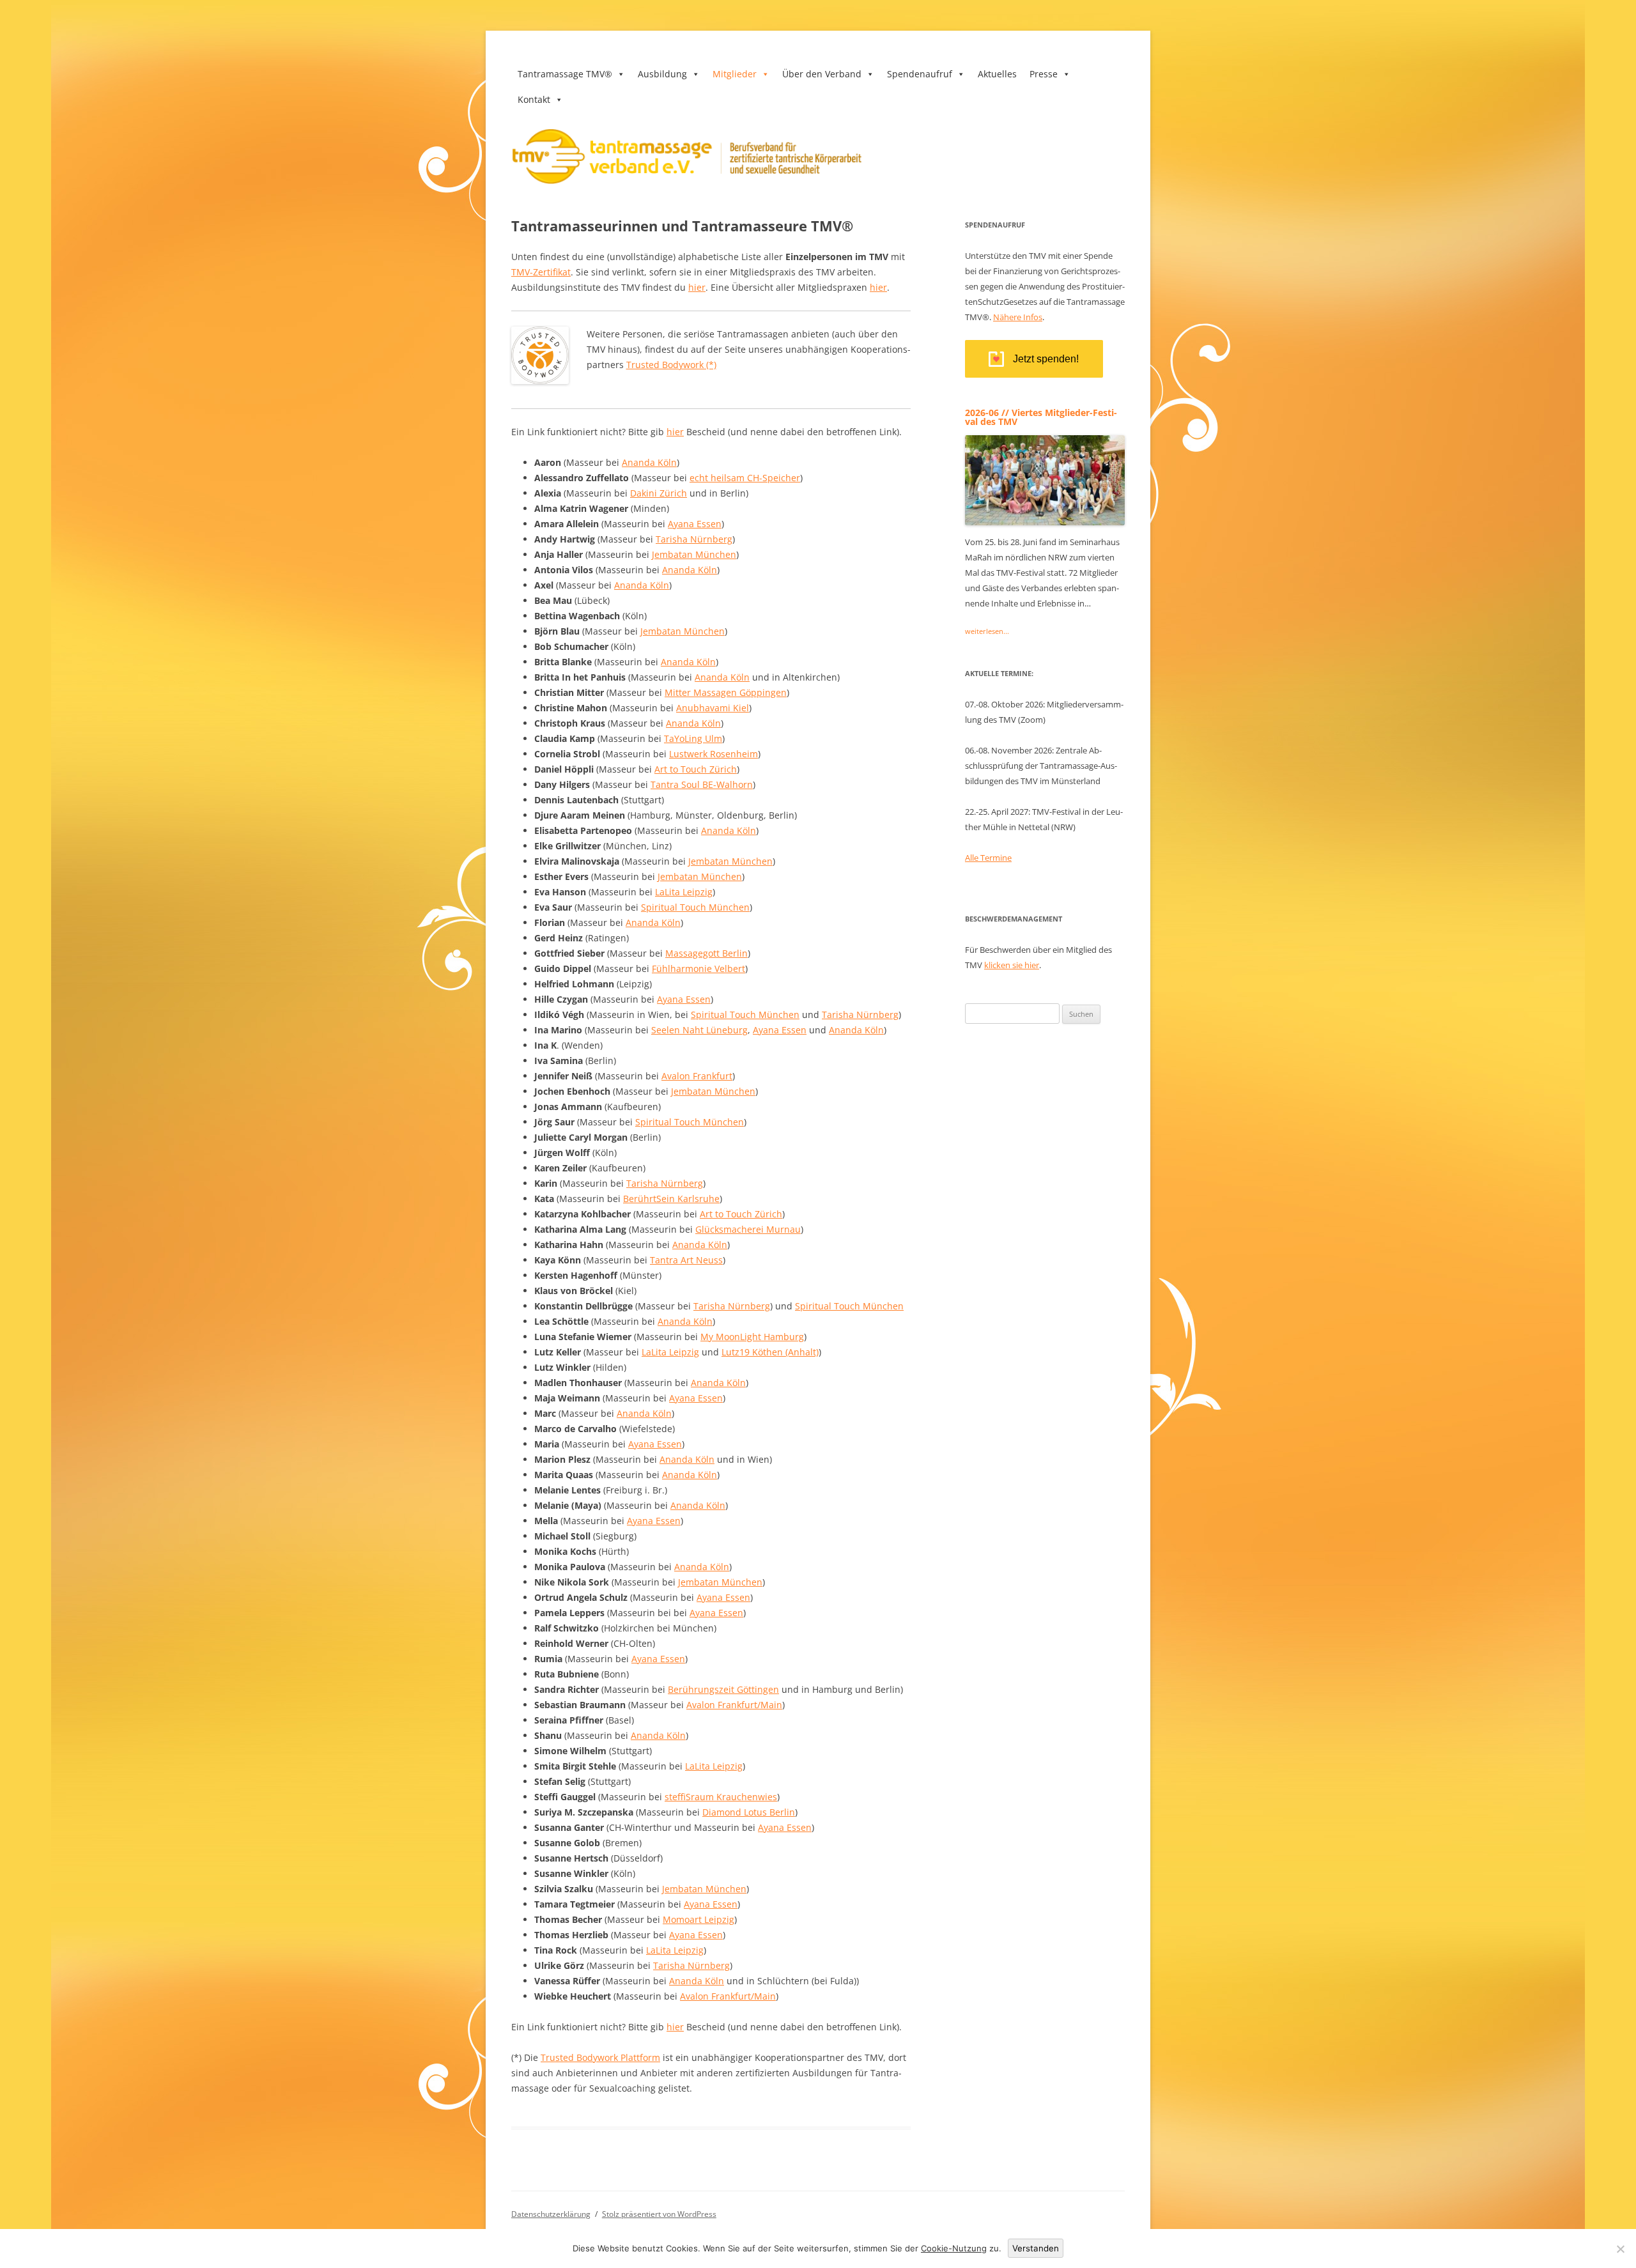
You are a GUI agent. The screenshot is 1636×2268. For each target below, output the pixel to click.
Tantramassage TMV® (565, 74)
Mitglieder (735, 74)
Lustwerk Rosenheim (714, 754)
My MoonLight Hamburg (752, 1337)
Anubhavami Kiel (713, 708)
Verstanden (1036, 2248)
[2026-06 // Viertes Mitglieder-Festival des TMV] (1045, 521)
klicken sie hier (1012, 965)
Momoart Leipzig (698, 1919)
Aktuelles (997, 74)
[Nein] (1620, 2249)
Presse (1044, 74)
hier (697, 287)
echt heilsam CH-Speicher (745, 478)
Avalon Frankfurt (697, 1076)
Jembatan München (694, 554)
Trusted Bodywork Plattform (600, 2057)
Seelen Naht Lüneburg (699, 1030)
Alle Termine (988, 858)
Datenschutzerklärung (551, 2214)
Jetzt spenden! (1046, 359)
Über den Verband (822, 74)
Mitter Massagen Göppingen (726, 692)
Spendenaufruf (920, 74)
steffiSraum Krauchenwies (721, 1797)
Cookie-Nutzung (954, 2248)
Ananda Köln (649, 462)
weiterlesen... (987, 631)
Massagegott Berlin (706, 953)
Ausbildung (662, 74)
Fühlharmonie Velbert (698, 968)
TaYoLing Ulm (693, 738)
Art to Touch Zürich (696, 769)
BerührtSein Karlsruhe (671, 1199)
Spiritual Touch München (695, 907)
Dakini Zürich (659, 493)
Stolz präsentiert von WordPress (659, 2214)
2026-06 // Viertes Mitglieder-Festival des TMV (1041, 417)
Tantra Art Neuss (686, 1260)
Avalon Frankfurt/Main (734, 1705)
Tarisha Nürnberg (694, 539)
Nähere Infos (1018, 317)
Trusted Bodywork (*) (671, 365)
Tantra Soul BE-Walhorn (702, 784)
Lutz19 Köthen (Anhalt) (770, 1352)
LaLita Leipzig (684, 892)
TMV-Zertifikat (541, 272)
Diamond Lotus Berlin (749, 1812)
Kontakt (534, 99)
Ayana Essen (695, 524)
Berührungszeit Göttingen (723, 1689)
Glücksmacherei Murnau (748, 1229)
